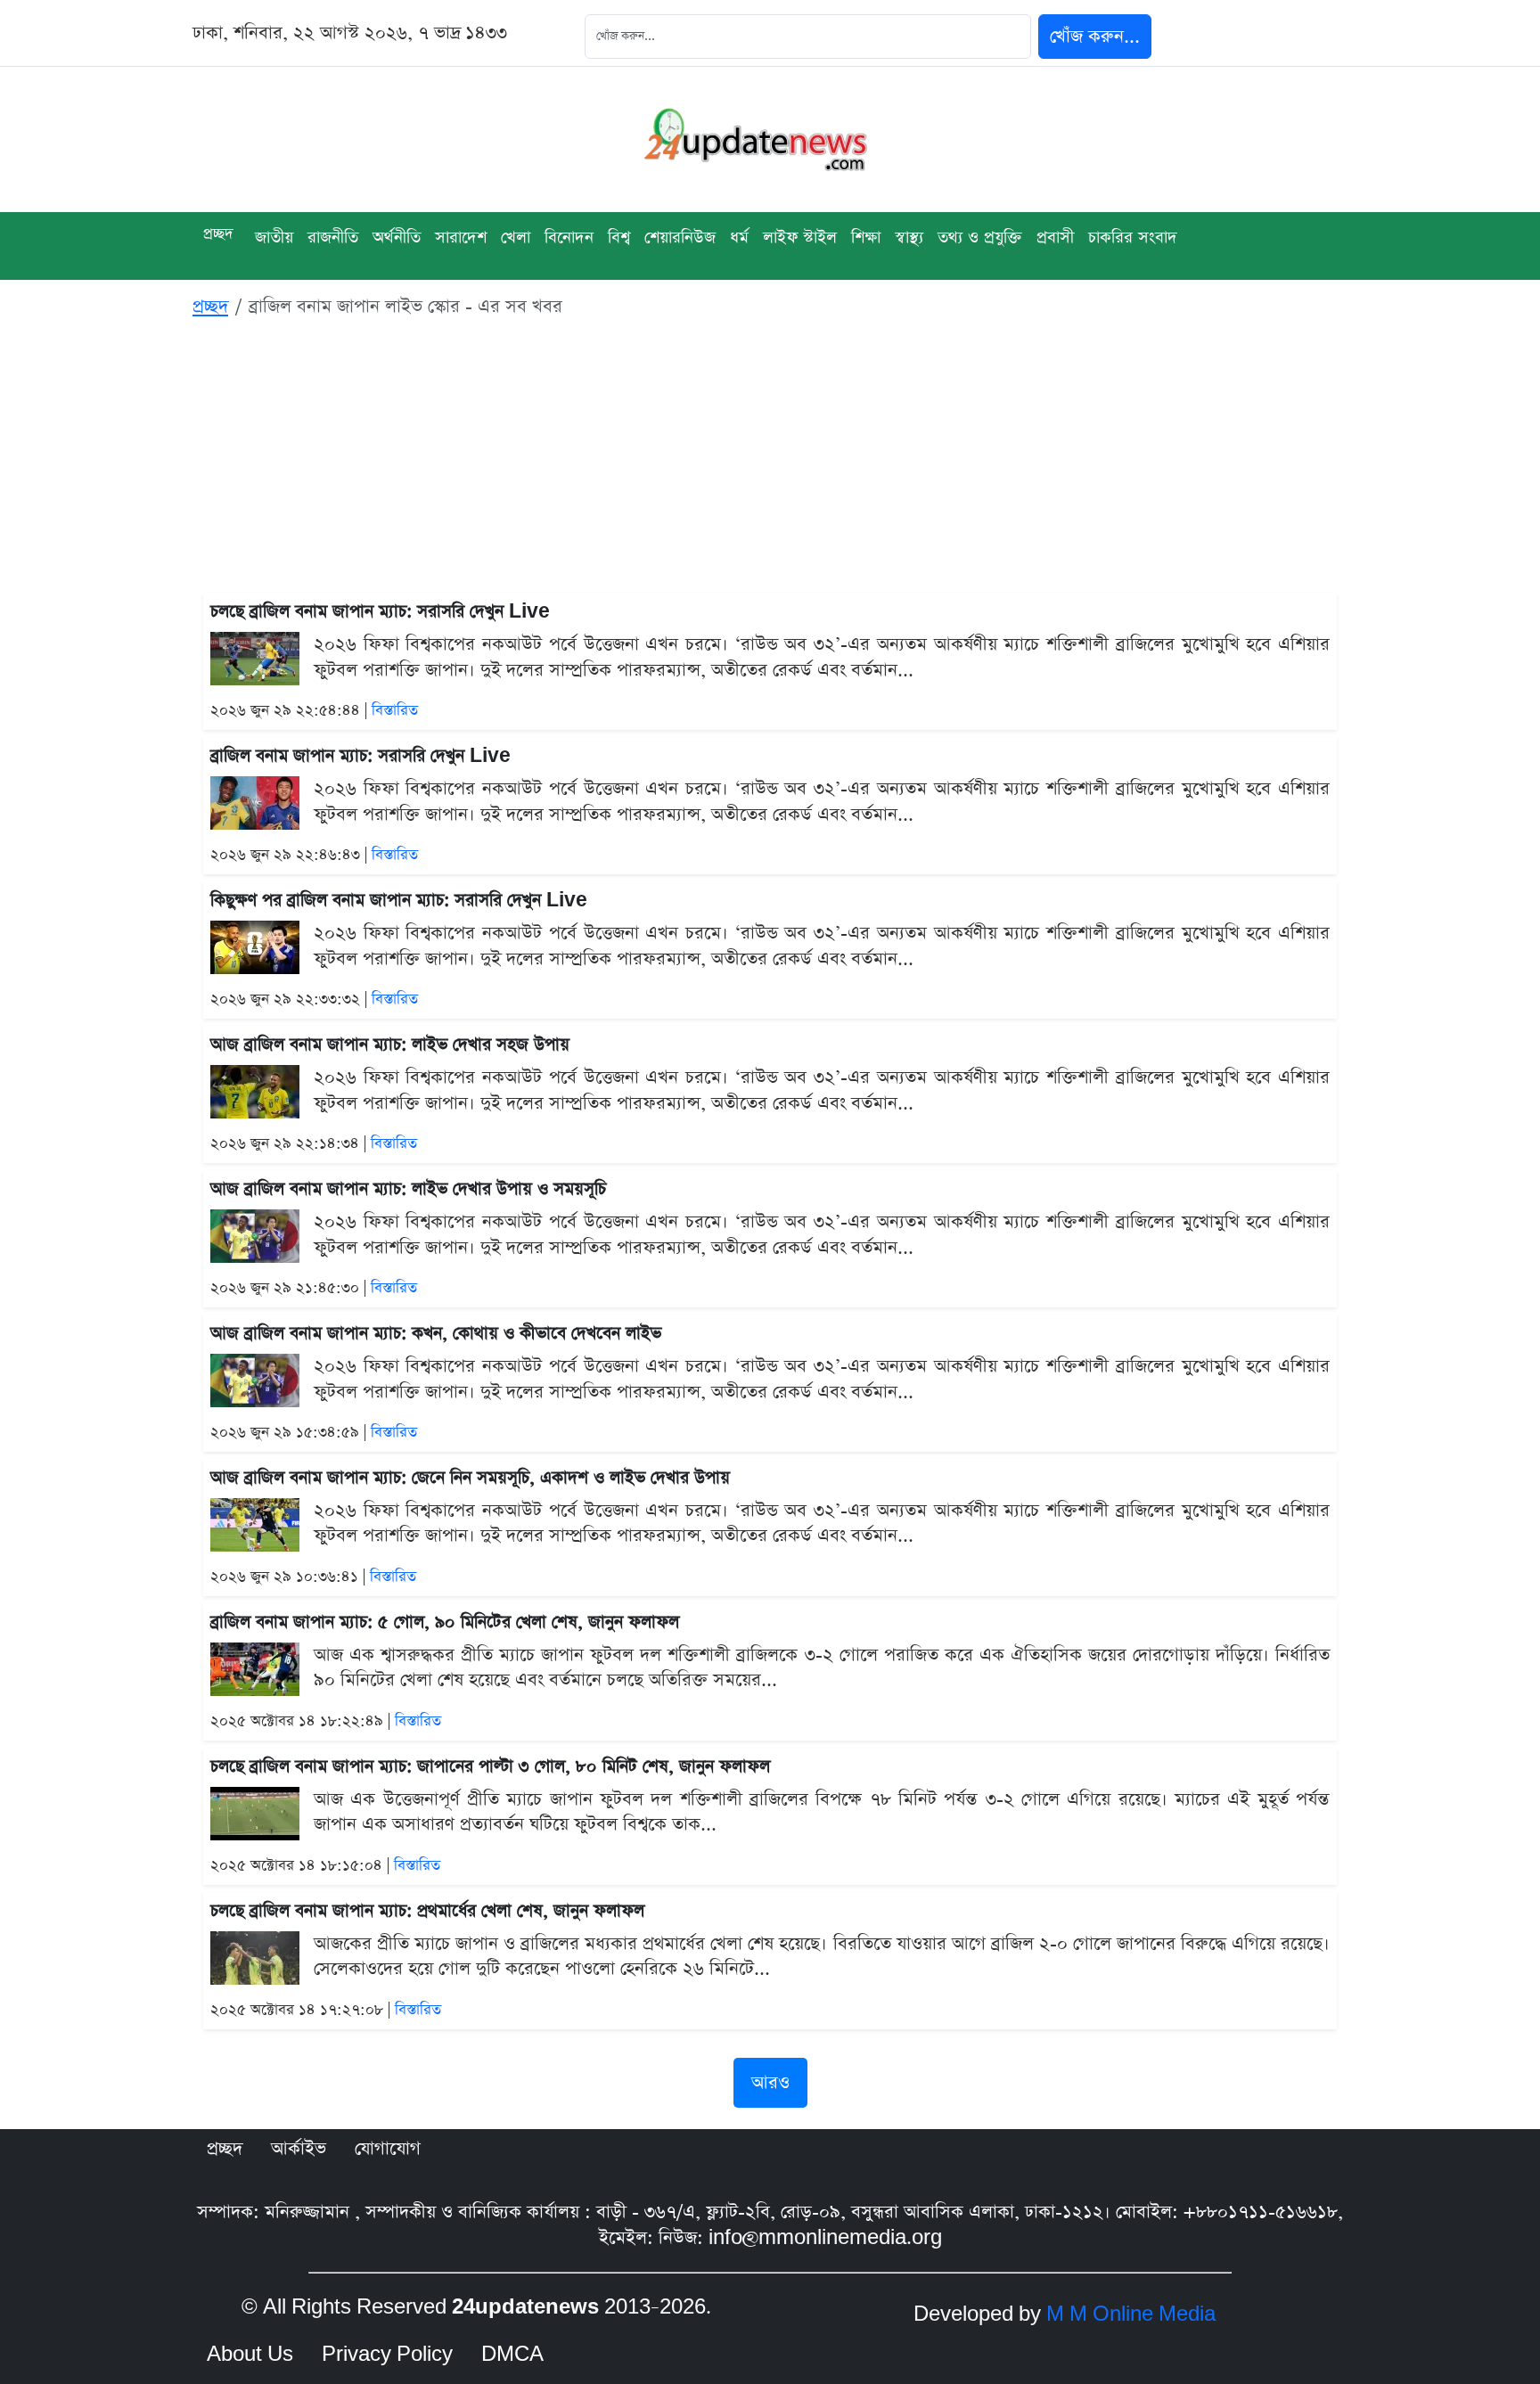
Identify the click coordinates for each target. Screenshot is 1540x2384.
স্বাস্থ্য (909, 238)
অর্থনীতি (397, 238)
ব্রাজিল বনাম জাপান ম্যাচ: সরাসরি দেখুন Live (360, 756)
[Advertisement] (770, 459)
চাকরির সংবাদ (1133, 238)
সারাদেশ (461, 238)
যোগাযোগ (388, 2149)
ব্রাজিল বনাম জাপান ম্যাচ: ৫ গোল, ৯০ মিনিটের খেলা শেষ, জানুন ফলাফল (445, 1622)
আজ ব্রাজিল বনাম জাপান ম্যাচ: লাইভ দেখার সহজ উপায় (390, 1045)
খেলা (516, 238)
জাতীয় (274, 238)
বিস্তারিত (395, 711)
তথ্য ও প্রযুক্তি (980, 238)
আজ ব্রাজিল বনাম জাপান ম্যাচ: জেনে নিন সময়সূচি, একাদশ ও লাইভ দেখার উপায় (470, 1478)
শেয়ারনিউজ (680, 238)
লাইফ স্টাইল (800, 238)
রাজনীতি (333, 238)
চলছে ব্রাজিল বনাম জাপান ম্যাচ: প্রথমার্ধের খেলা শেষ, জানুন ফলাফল (427, 1911)
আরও (770, 2083)
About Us (250, 2355)
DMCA (512, 2355)
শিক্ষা (866, 238)
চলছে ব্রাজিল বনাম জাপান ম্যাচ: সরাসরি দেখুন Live (380, 612)
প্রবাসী (1055, 238)
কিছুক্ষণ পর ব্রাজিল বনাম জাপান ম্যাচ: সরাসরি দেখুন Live (399, 901)
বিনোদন (569, 238)
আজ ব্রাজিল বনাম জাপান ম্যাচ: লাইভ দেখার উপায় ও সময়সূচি (408, 1189)
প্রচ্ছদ (218, 234)
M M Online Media (1131, 2314)
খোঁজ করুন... (1095, 37)
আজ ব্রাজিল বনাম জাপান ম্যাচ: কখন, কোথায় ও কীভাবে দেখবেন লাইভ (436, 1334)
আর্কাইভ (299, 2149)
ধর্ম (739, 238)
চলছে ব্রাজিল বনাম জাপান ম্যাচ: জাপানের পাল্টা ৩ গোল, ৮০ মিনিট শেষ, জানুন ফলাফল (490, 1767)
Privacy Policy (387, 2355)
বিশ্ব (619, 238)
